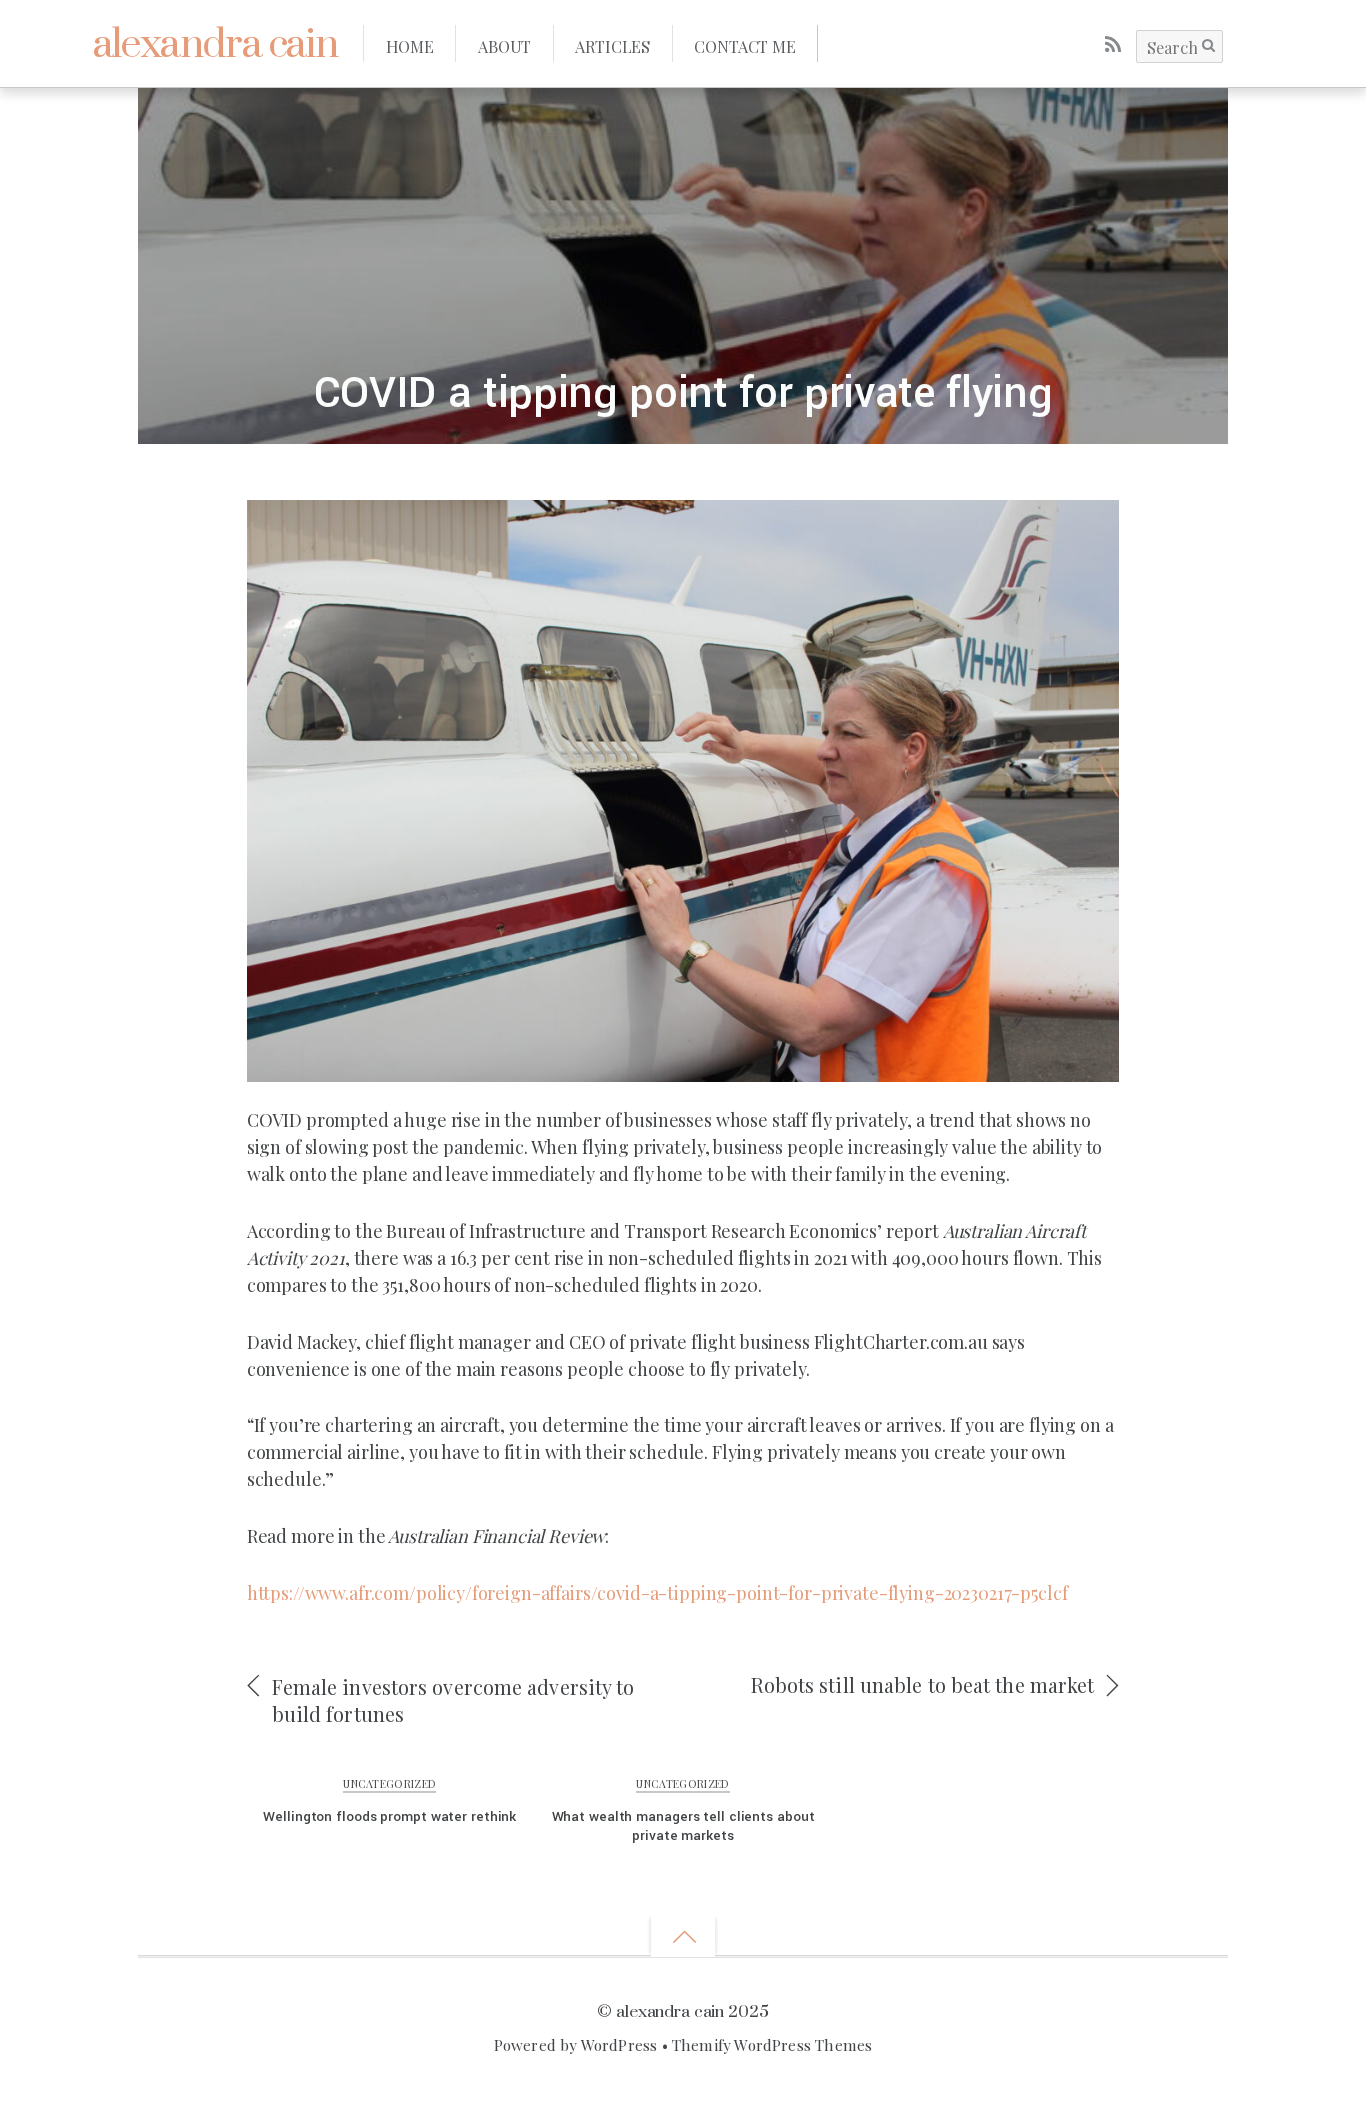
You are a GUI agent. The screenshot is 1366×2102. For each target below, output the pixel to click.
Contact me (745, 46)
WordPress (619, 2044)
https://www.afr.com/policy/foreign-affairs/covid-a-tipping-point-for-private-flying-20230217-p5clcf (657, 1593)
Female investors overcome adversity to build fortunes (453, 1700)
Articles (612, 46)
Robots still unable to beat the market (923, 1685)
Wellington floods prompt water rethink (389, 1816)
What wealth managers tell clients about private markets (683, 1826)
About (504, 46)
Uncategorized (389, 1783)
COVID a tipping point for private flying (683, 393)
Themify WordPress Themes (772, 2044)
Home (410, 46)
